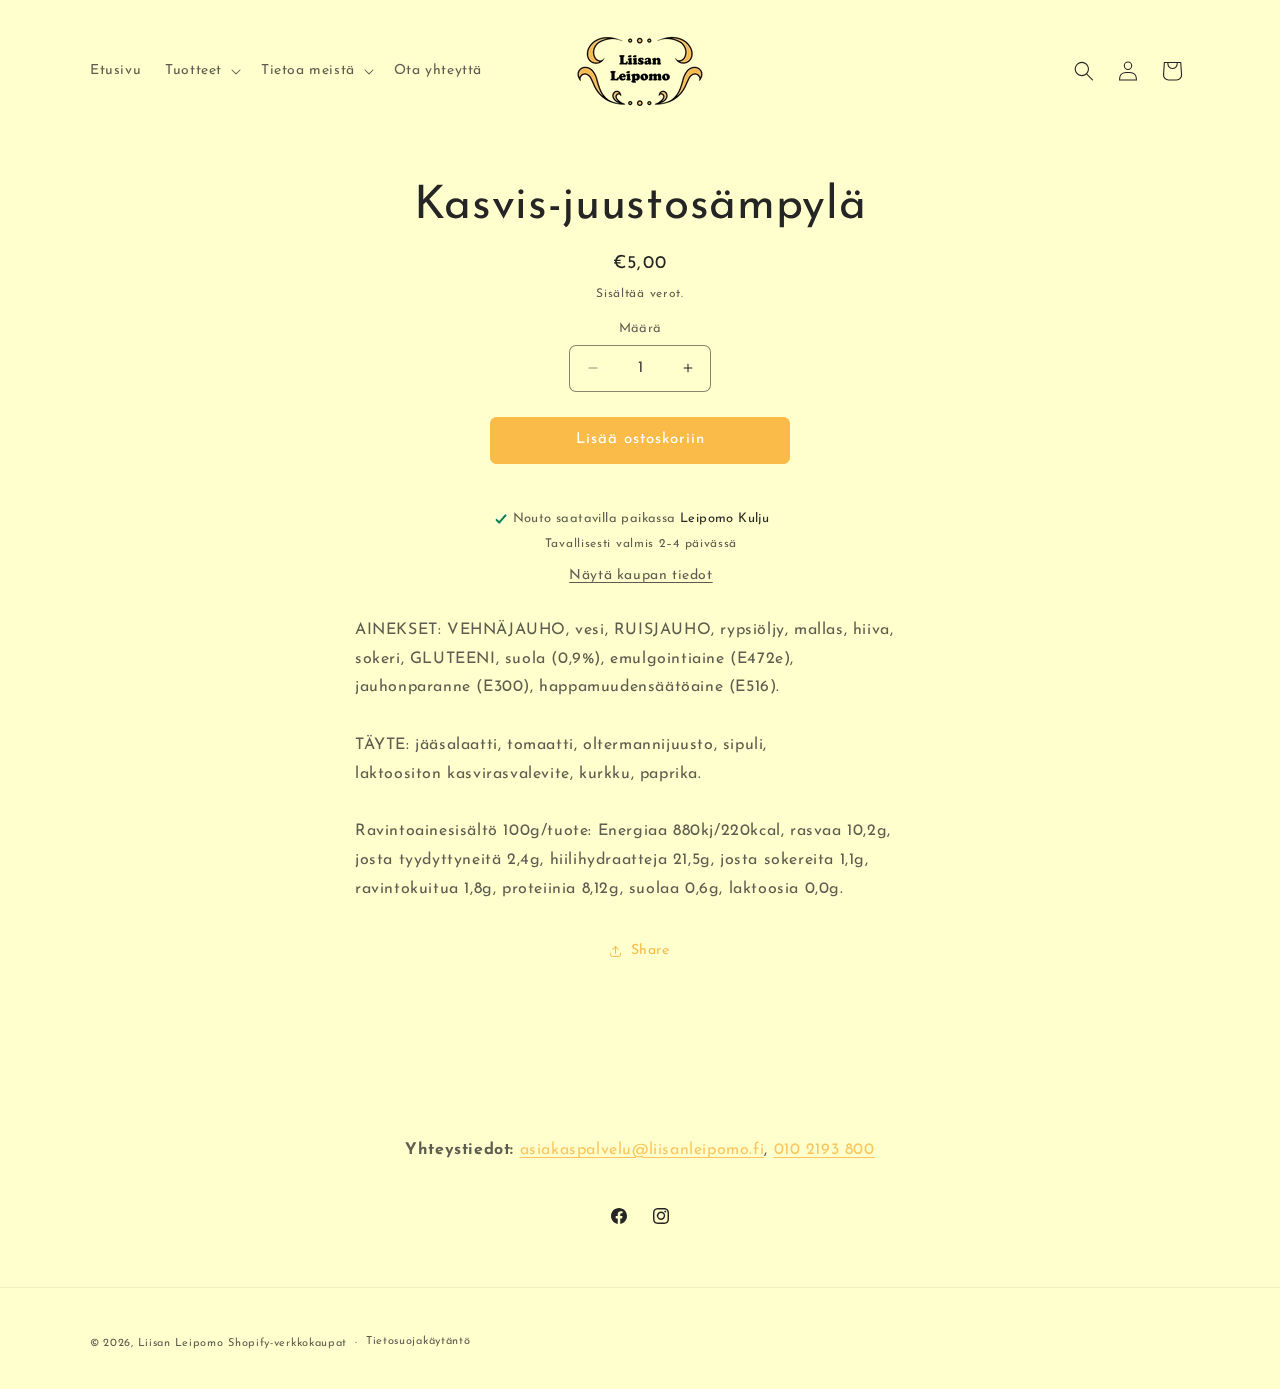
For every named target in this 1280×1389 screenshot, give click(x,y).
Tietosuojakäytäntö (418, 1341)
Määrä (640, 328)
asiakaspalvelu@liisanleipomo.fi (642, 1150)
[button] (201, 71)
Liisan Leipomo (181, 1343)
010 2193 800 (824, 1150)
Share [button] (650, 950)
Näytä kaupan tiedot (640, 575)
